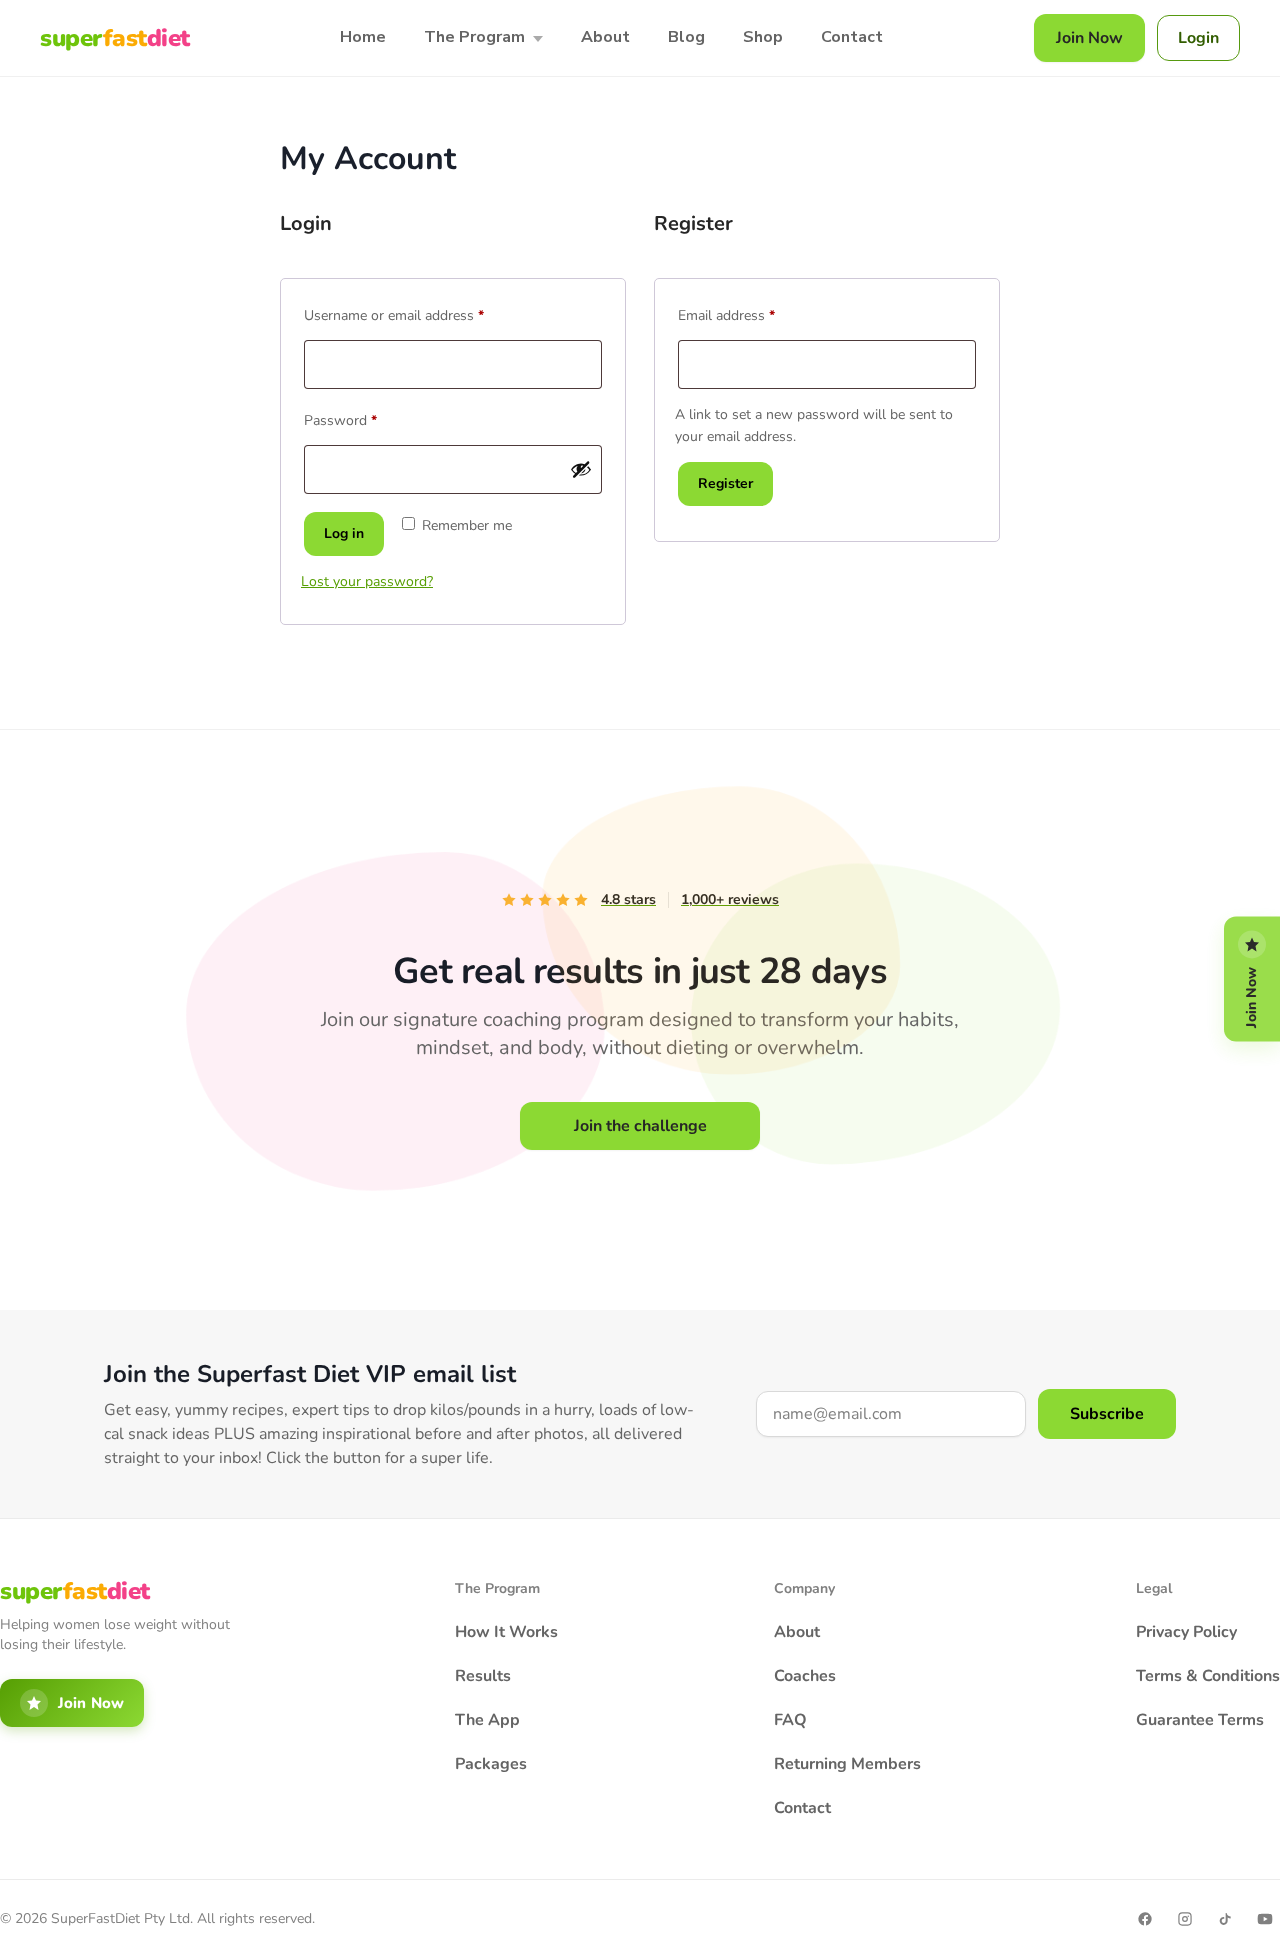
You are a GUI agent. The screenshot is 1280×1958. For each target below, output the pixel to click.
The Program (474, 37)
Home (363, 37)
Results (483, 1676)
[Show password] (581, 469)
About (605, 37)
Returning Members (847, 1764)
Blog (686, 37)
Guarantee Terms (1200, 1720)
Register (725, 483)
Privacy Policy (1186, 1632)
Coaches (805, 1676)
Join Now (1089, 38)
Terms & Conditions (1208, 1676)
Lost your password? (367, 581)
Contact (852, 37)
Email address (753, 313)
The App (487, 1720)
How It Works (506, 1632)
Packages (491, 1764)
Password (367, 418)
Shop (763, 37)
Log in (344, 533)
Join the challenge (640, 1126)
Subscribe (1107, 1414)
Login (1198, 38)
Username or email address (421, 313)
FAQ (790, 1720)
